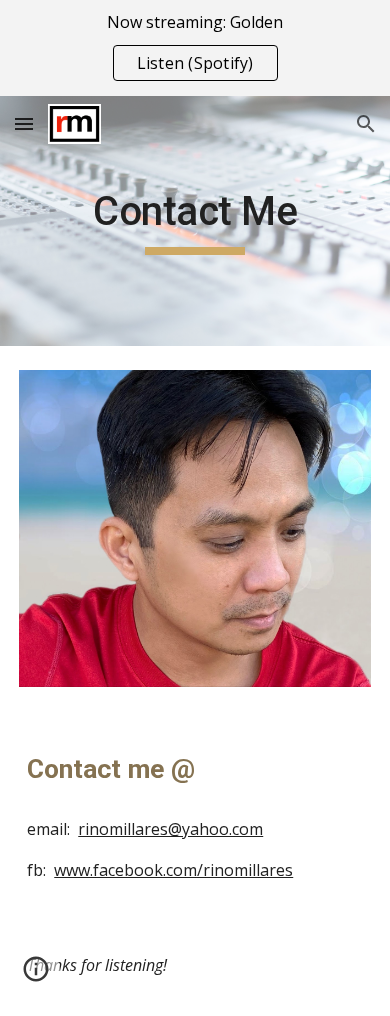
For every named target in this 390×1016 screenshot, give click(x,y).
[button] (24, 123)
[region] (195, 48)
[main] (195, 221)
